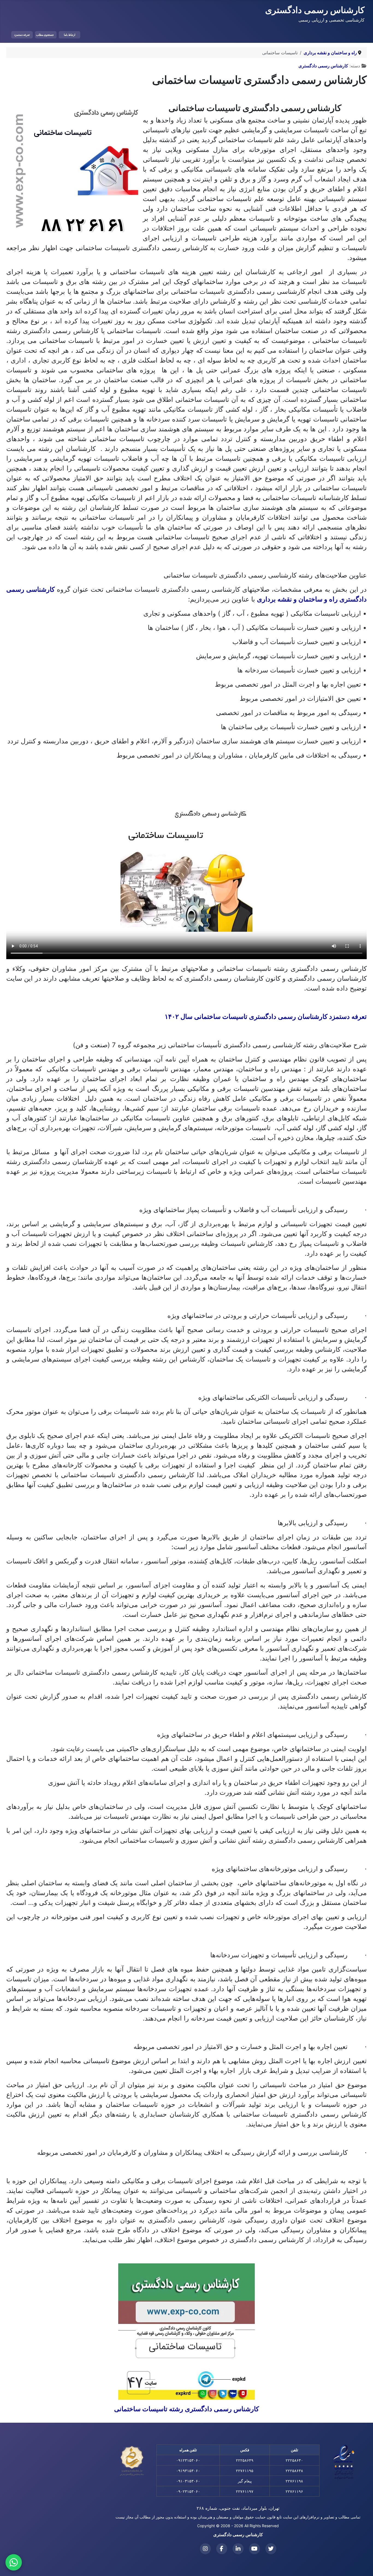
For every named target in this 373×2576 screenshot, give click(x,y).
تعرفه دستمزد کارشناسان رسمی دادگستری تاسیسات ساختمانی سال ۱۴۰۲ (266, 1017)
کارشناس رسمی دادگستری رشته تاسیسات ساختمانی (187, 2409)
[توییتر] (271, 2549)
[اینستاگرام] (205, 2549)
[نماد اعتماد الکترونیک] (344, 2462)
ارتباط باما (70, 35)
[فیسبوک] (222, 2549)
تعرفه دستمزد (22, 35)
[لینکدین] (238, 2549)
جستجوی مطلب (45, 35)
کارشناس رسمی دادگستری (323, 66)
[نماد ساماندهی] (132, 2461)
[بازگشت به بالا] (10, 2566)
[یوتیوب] (254, 2549)
